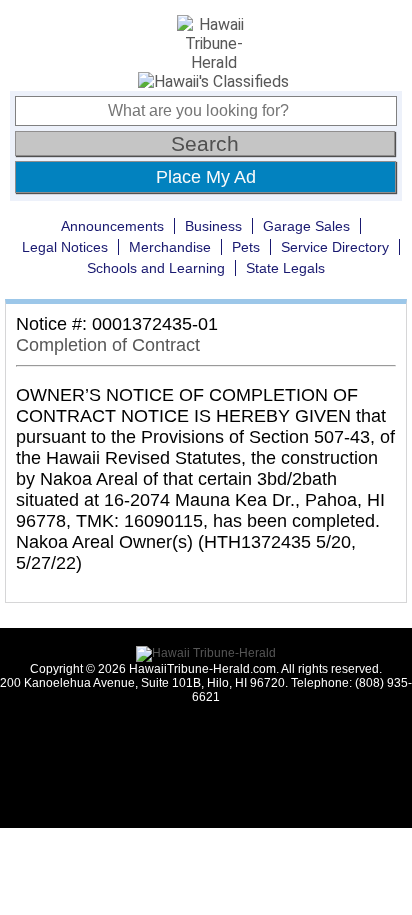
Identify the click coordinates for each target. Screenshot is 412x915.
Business (213, 226)
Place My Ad (206, 177)
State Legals (285, 268)
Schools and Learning (156, 268)
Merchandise (170, 247)
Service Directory (335, 247)
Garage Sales (306, 226)
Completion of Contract (108, 345)
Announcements (112, 226)
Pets (246, 247)
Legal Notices (65, 247)
